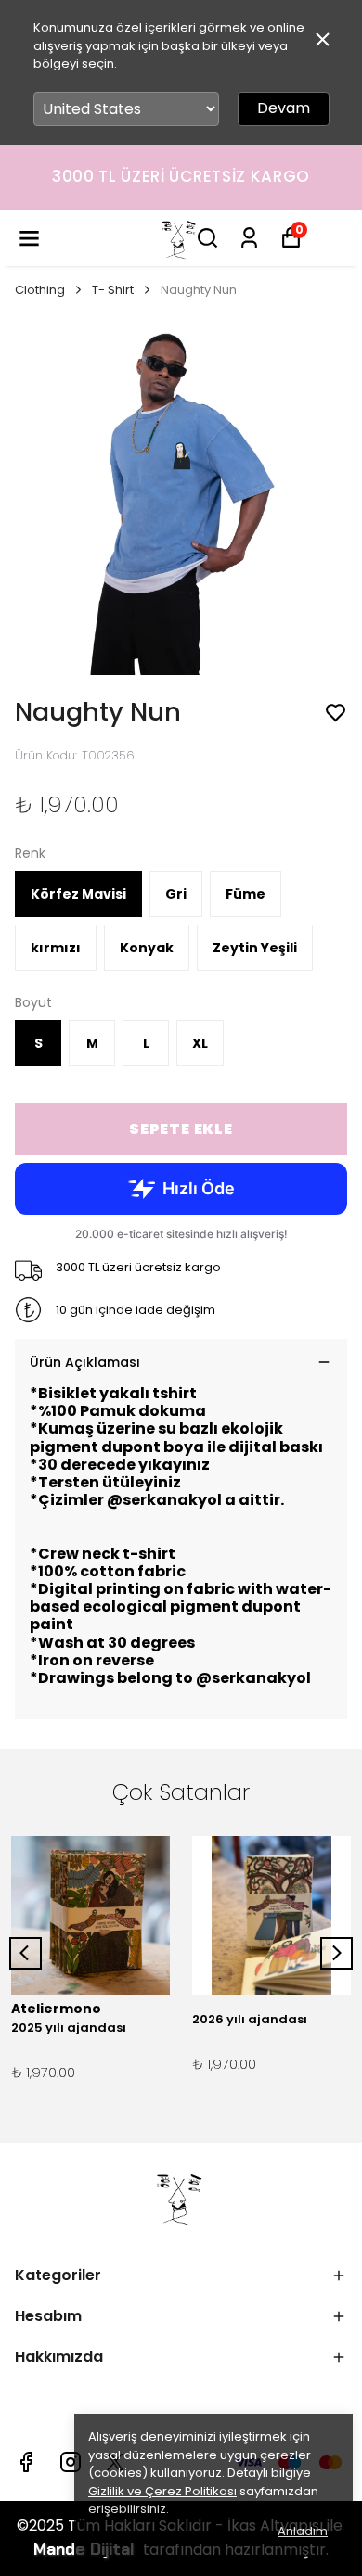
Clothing (40, 290)
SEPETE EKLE (181, 1129)
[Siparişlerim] (249, 238)
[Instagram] (71, 2462)
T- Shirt (113, 290)
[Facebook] (26, 2462)
